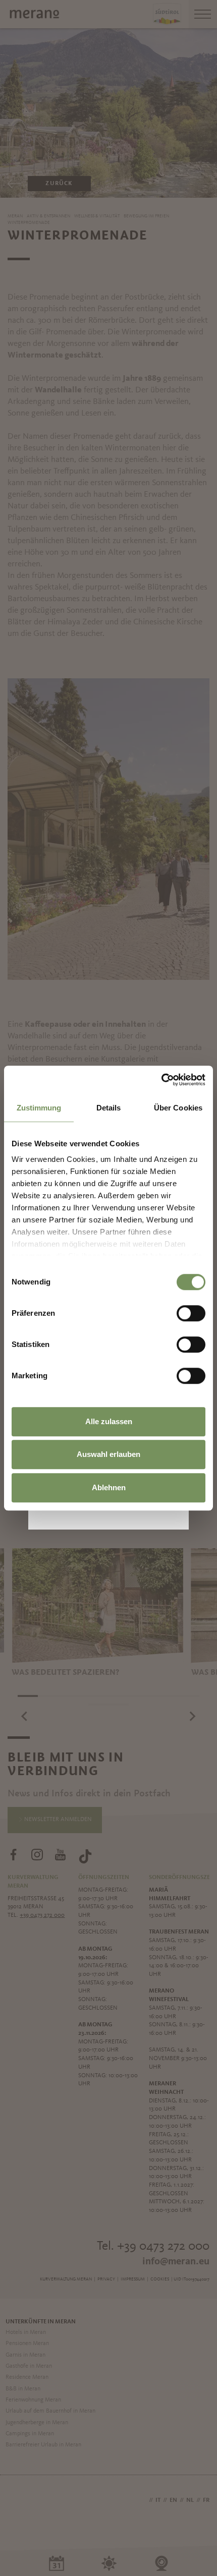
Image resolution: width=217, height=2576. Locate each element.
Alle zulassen (109, 1421)
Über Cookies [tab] (178, 1108)
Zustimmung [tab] (39, 1108)
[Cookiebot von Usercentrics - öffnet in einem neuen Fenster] (161, 1080)
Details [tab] (109, 1108)
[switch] (191, 1313)
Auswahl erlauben (108, 1454)
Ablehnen (109, 1487)
